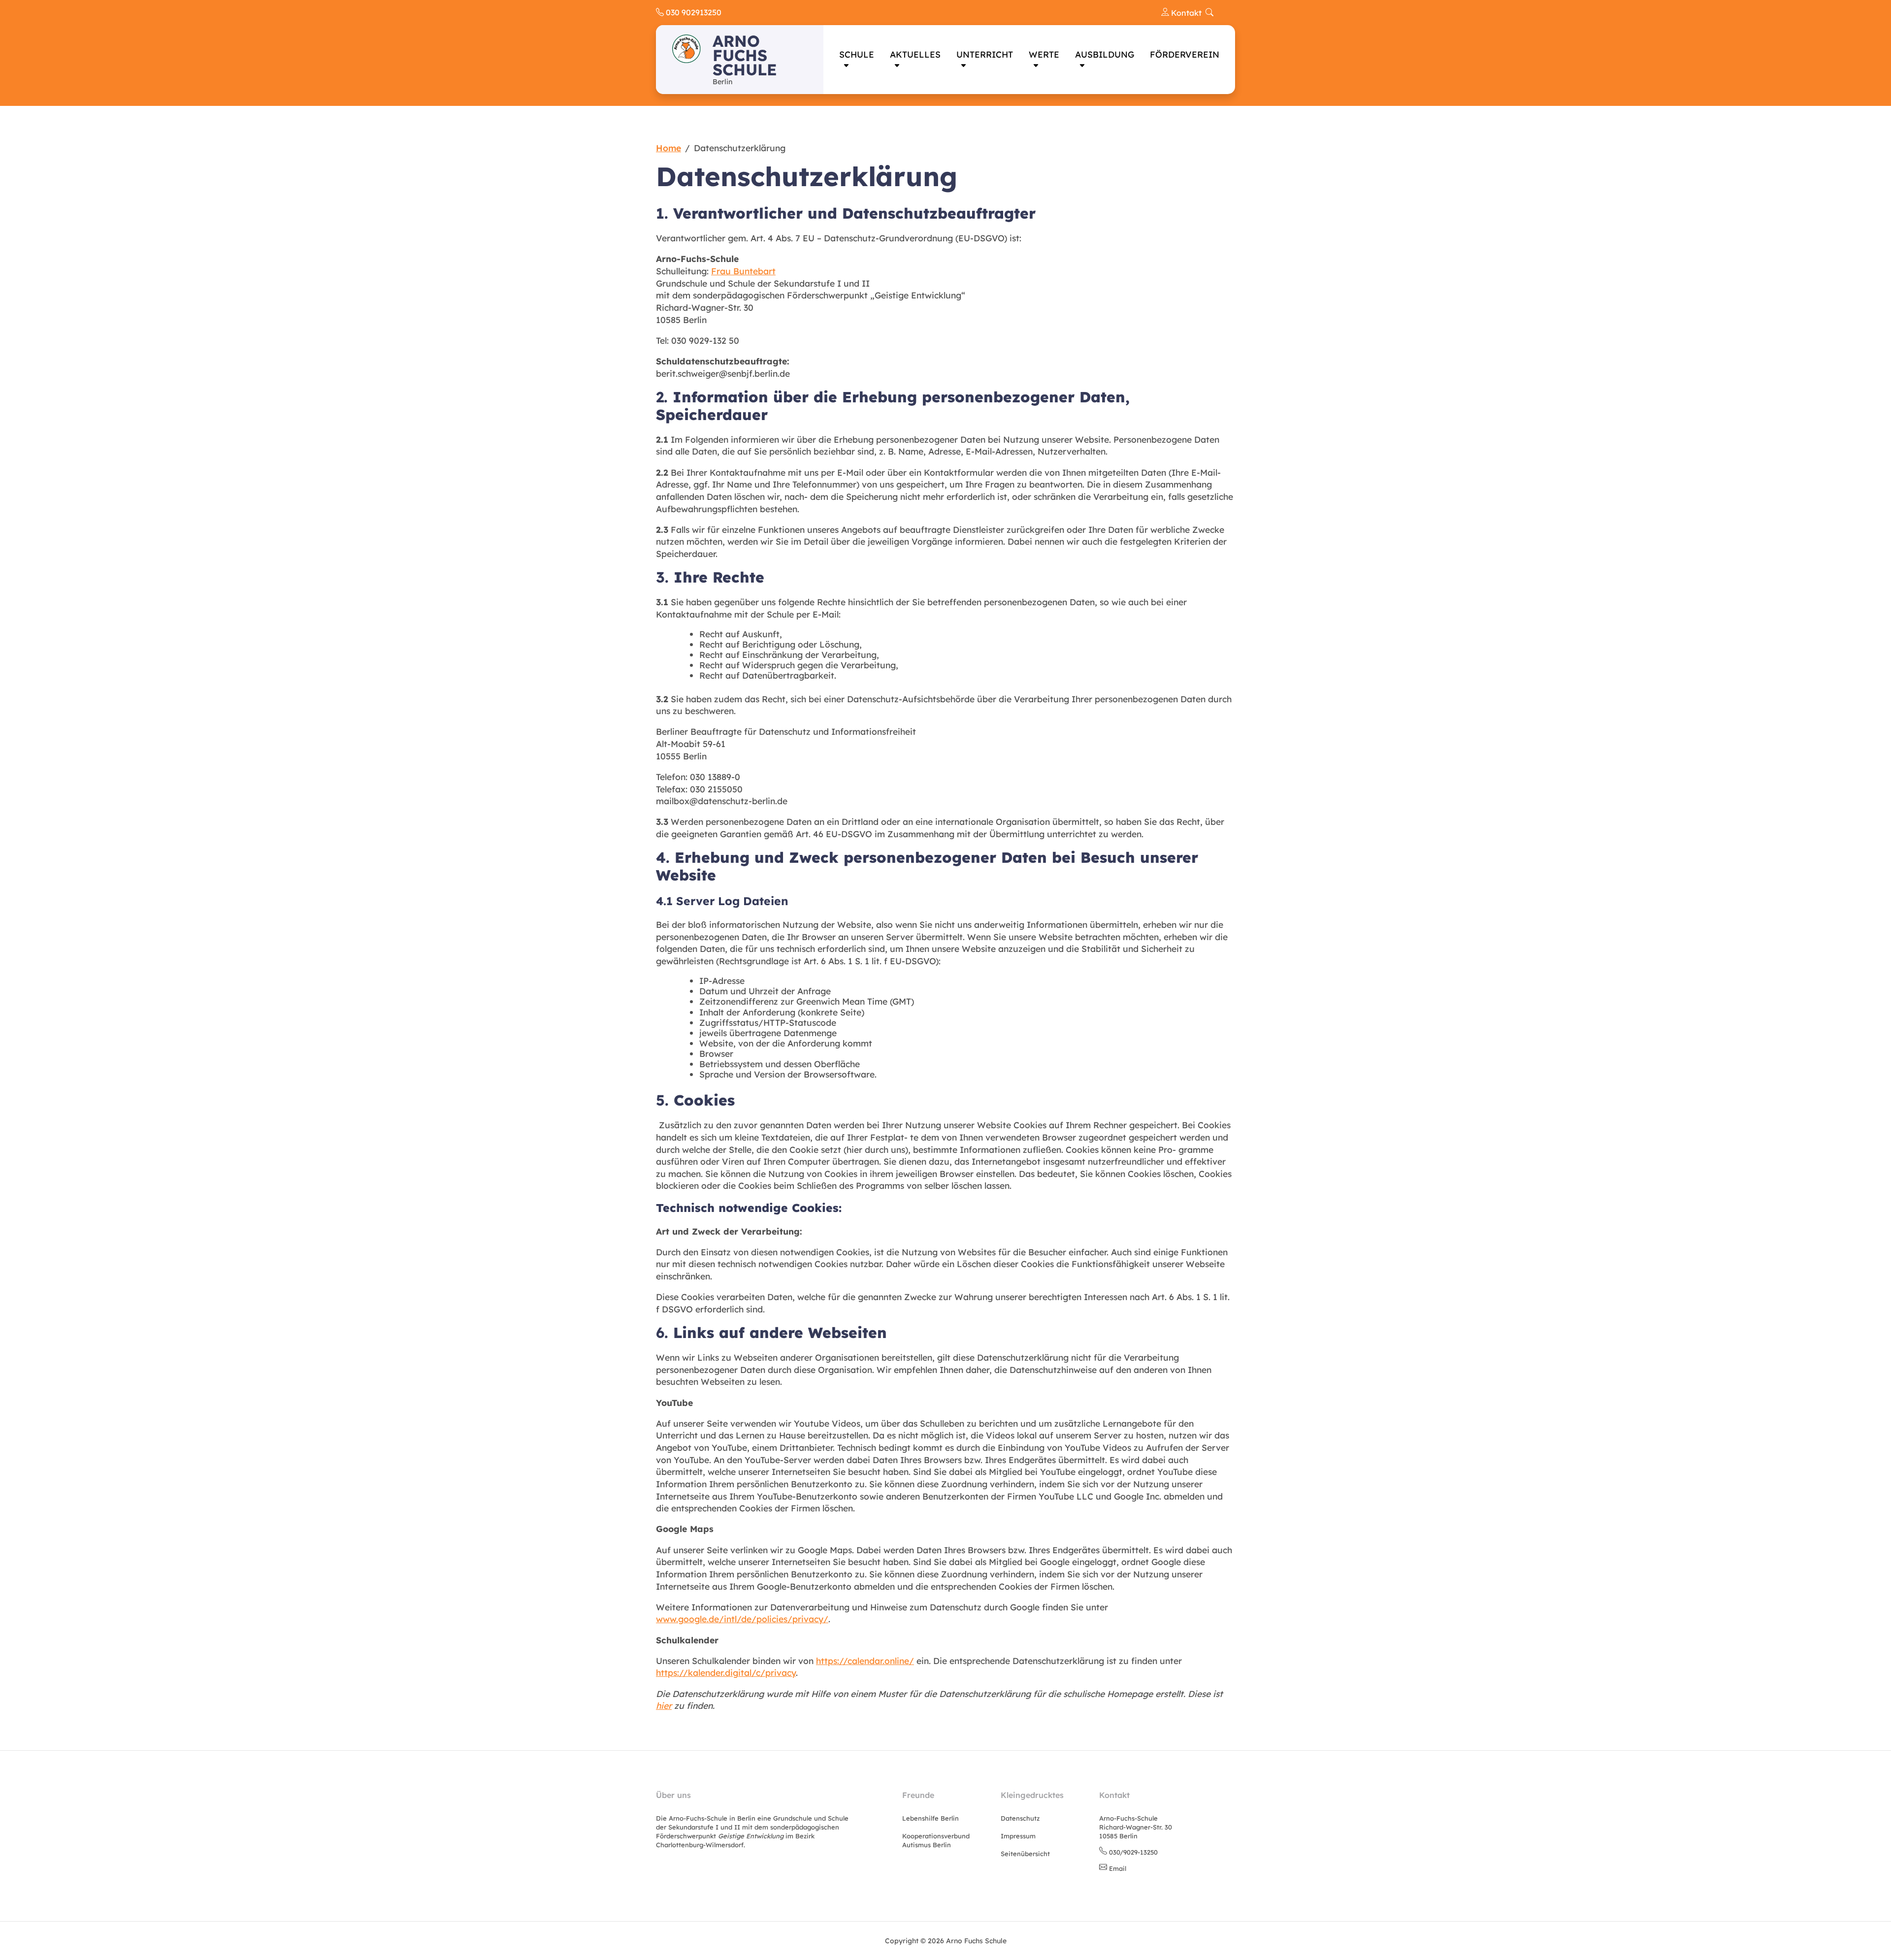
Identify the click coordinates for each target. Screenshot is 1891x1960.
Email (1118, 1868)
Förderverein (1185, 54)
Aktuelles (915, 54)
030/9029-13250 (1133, 1852)
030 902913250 (693, 12)
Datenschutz (1020, 1818)
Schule (857, 54)
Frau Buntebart (743, 271)
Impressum (1018, 1836)
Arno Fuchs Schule (745, 55)
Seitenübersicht (1025, 1854)
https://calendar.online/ (865, 1661)
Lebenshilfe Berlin (930, 1818)
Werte (1044, 54)
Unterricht (985, 54)
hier (664, 1705)
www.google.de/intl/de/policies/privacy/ (742, 1619)
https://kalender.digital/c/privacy (726, 1672)
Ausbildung (1105, 54)
